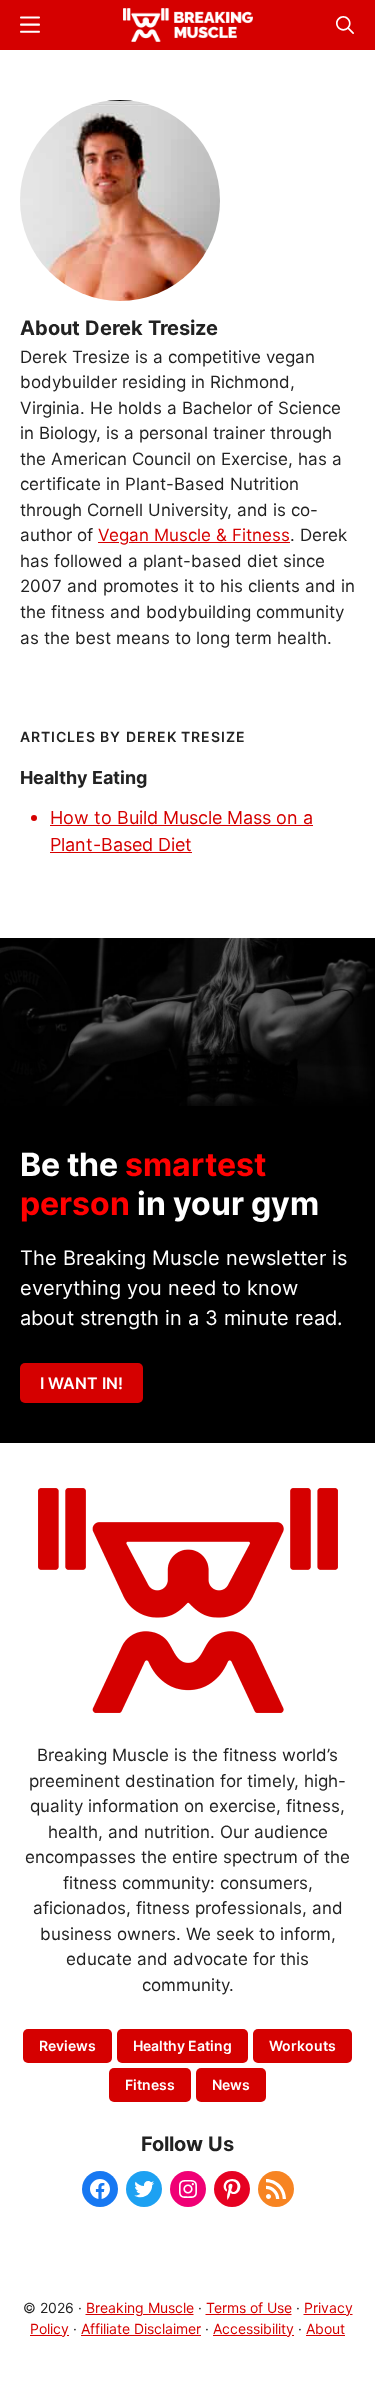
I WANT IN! (81, 1383)
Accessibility (253, 2328)
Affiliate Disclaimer (141, 2328)
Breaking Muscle (140, 2307)
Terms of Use (249, 2307)
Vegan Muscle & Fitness (194, 535)
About (325, 2328)
